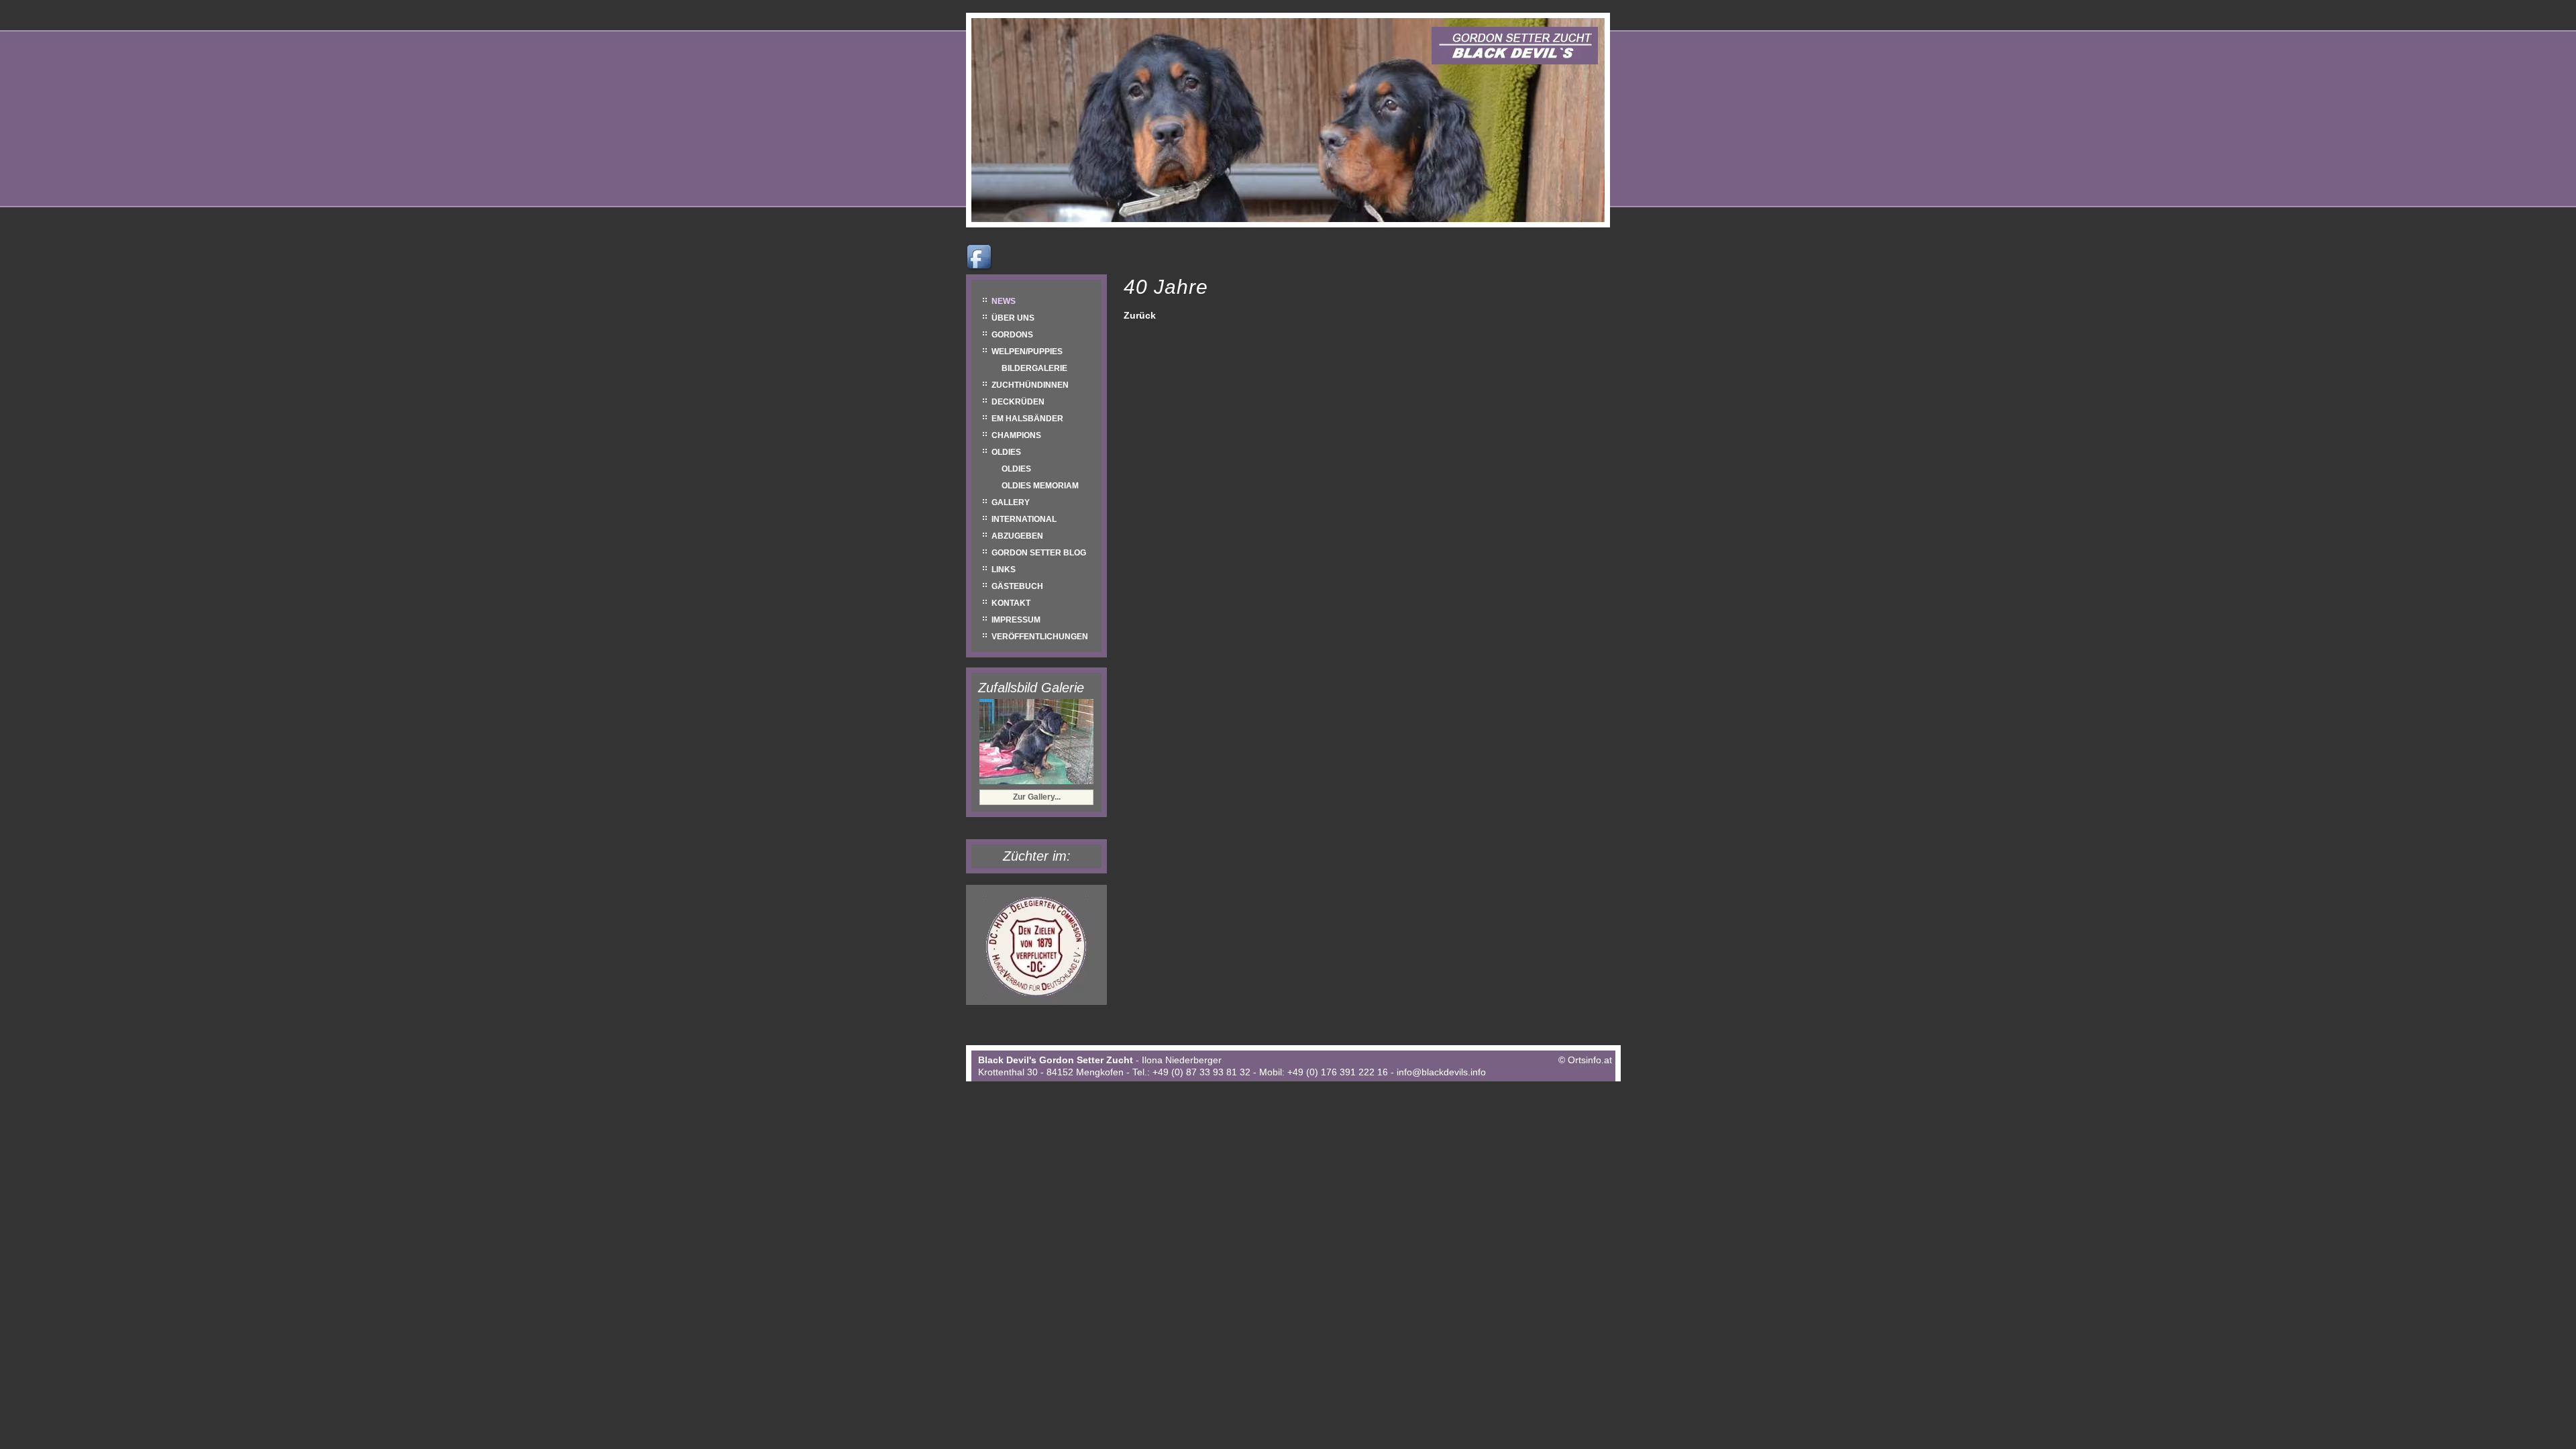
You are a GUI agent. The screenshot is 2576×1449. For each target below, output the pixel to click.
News (1004, 301)
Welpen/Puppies (1027, 352)
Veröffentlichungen (1040, 637)
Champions (1016, 435)
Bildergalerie (1034, 368)
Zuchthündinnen (1030, 385)
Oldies (1006, 452)
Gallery (1011, 502)
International (1024, 519)
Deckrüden (1018, 402)
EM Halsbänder (1027, 419)
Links (1004, 570)
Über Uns (1013, 318)
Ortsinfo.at (1590, 1060)
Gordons (1012, 335)
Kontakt (1011, 603)
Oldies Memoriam (1040, 486)
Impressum (1016, 620)
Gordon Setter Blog (1039, 553)
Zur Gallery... (1037, 797)
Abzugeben (1017, 536)
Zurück (1140, 315)
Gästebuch (1017, 586)
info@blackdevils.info (1441, 1072)
